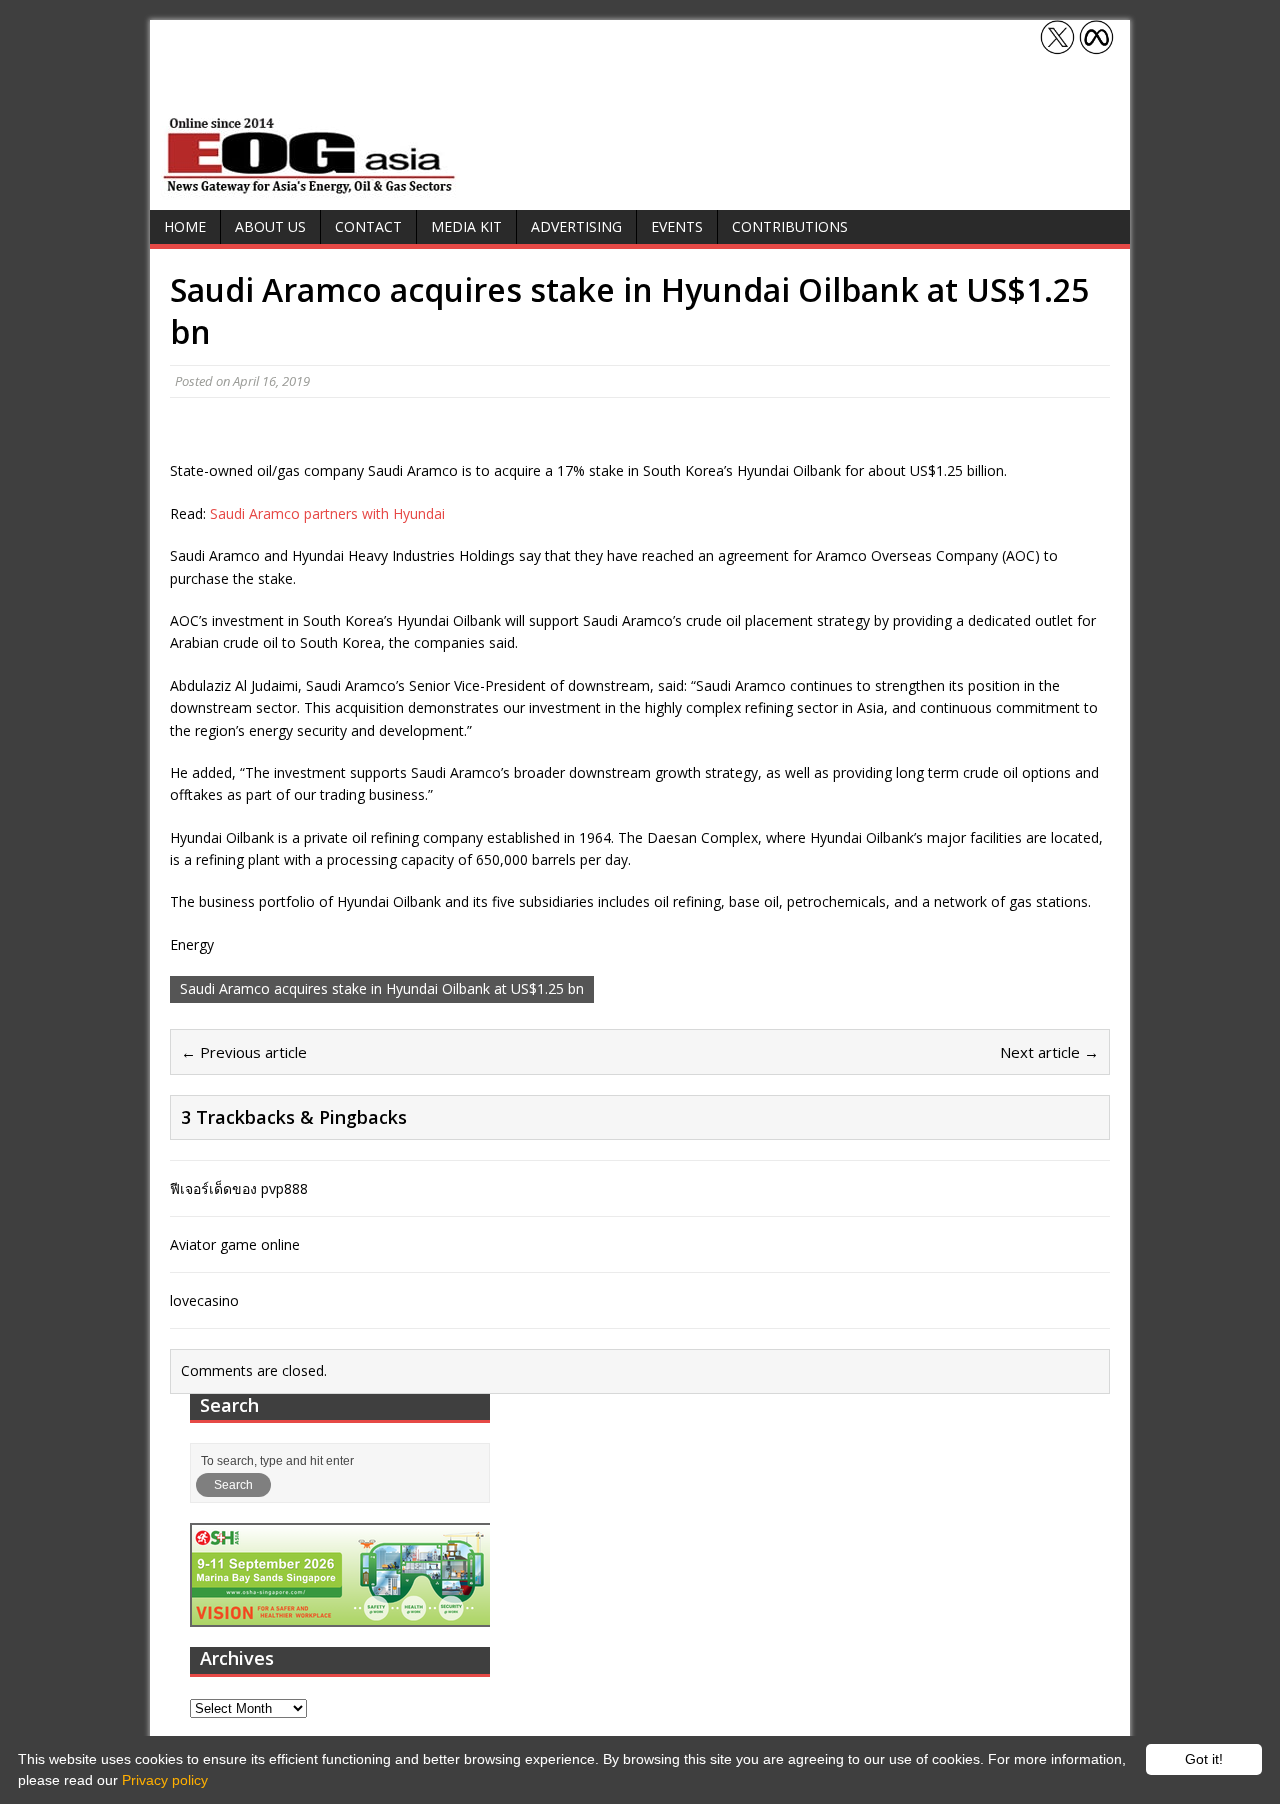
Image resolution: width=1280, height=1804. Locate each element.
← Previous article (244, 1052)
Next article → (1049, 1052)
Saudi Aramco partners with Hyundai (327, 513)
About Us (270, 226)
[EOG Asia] (310, 188)
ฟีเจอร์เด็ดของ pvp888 (239, 1188)
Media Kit (466, 226)
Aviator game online (235, 1244)
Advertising (576, 226)
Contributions (790, 226)
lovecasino (204, 1300)
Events (677, 226)
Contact (368, 226)
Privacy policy (165, 1780)
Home (185, 226)
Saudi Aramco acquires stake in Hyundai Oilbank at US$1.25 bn (382, 988)
